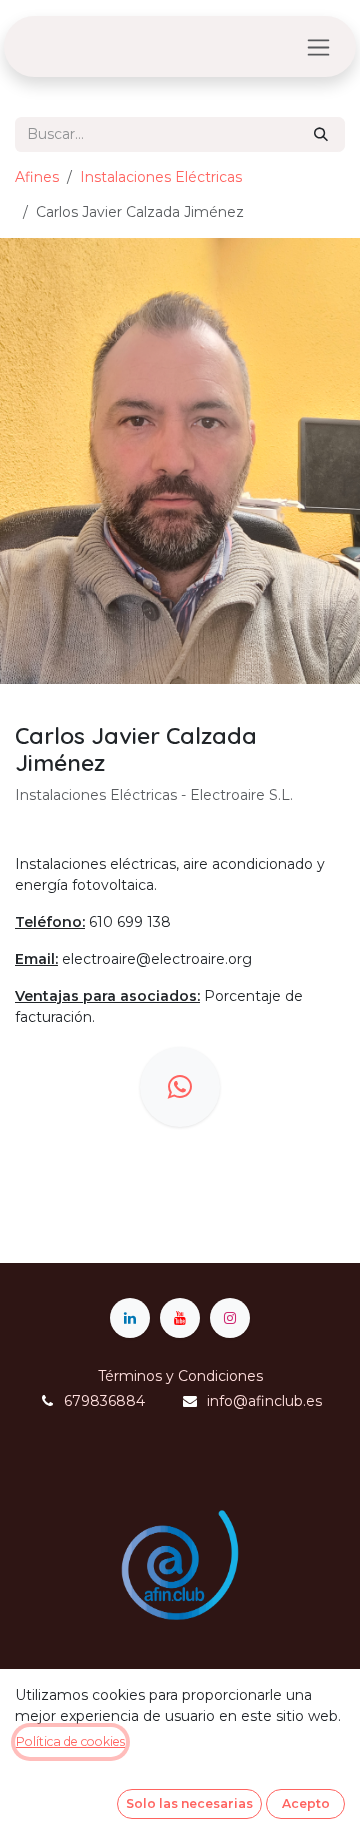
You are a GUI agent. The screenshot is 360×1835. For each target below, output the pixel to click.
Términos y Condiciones (180, 1376)
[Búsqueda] (321, 134)
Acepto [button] (306, 1803)
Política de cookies (70, 1741)
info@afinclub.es (264, 1401)
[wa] (180, 1087)
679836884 (104, 1401)
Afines (37, 177)
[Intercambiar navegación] (318, 46)
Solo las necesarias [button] (189, 1803)
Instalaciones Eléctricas (161, 177)
